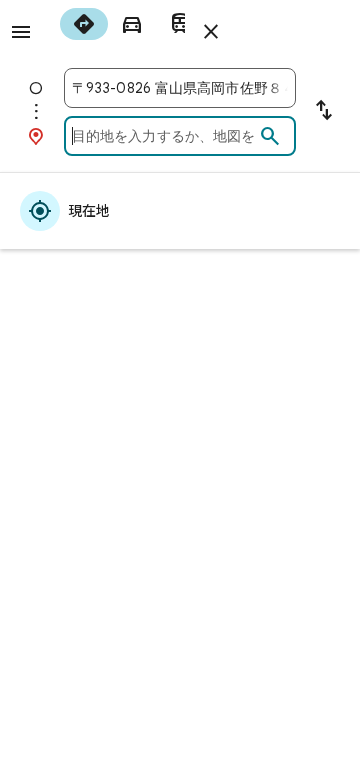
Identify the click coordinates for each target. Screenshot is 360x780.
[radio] (84, 24)
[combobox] (180, 88)
